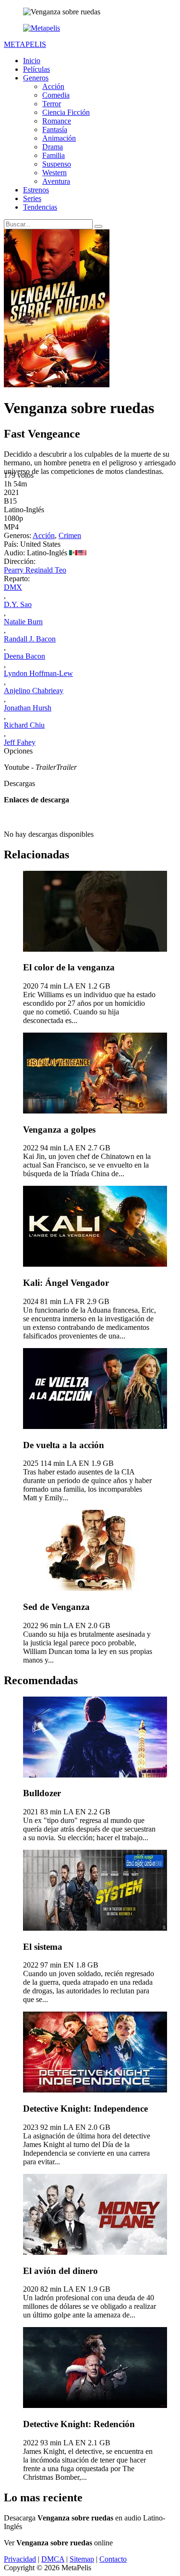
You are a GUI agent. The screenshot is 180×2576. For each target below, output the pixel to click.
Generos (36, 78)
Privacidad (20, 2559)
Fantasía (55, 129)
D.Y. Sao (18, 604)
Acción (53, 86)
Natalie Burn (23, 622)
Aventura (56, 181)
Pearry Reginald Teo (35, 570)
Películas (36, 69)
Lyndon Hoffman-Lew (38, 673)
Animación (59, 138)
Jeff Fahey (20, 742)
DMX (13, 587)
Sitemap (82, 2559)
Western (54, 173)
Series (32, 198)
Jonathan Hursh (28, 708)
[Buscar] (98, 226)
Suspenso (57, 164)
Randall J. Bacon (30, 639)
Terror (52, 104)
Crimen (70, 535)
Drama (53, 147)
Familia (54, 155)
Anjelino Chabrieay (34, 691)
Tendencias (40, 207)
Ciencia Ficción (66, 112)
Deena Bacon (24, 656)
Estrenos (36, 190)
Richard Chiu (24, 725)
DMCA (53, 2559)
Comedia (56, 95)
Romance (57, 121)
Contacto (113, 2559)
